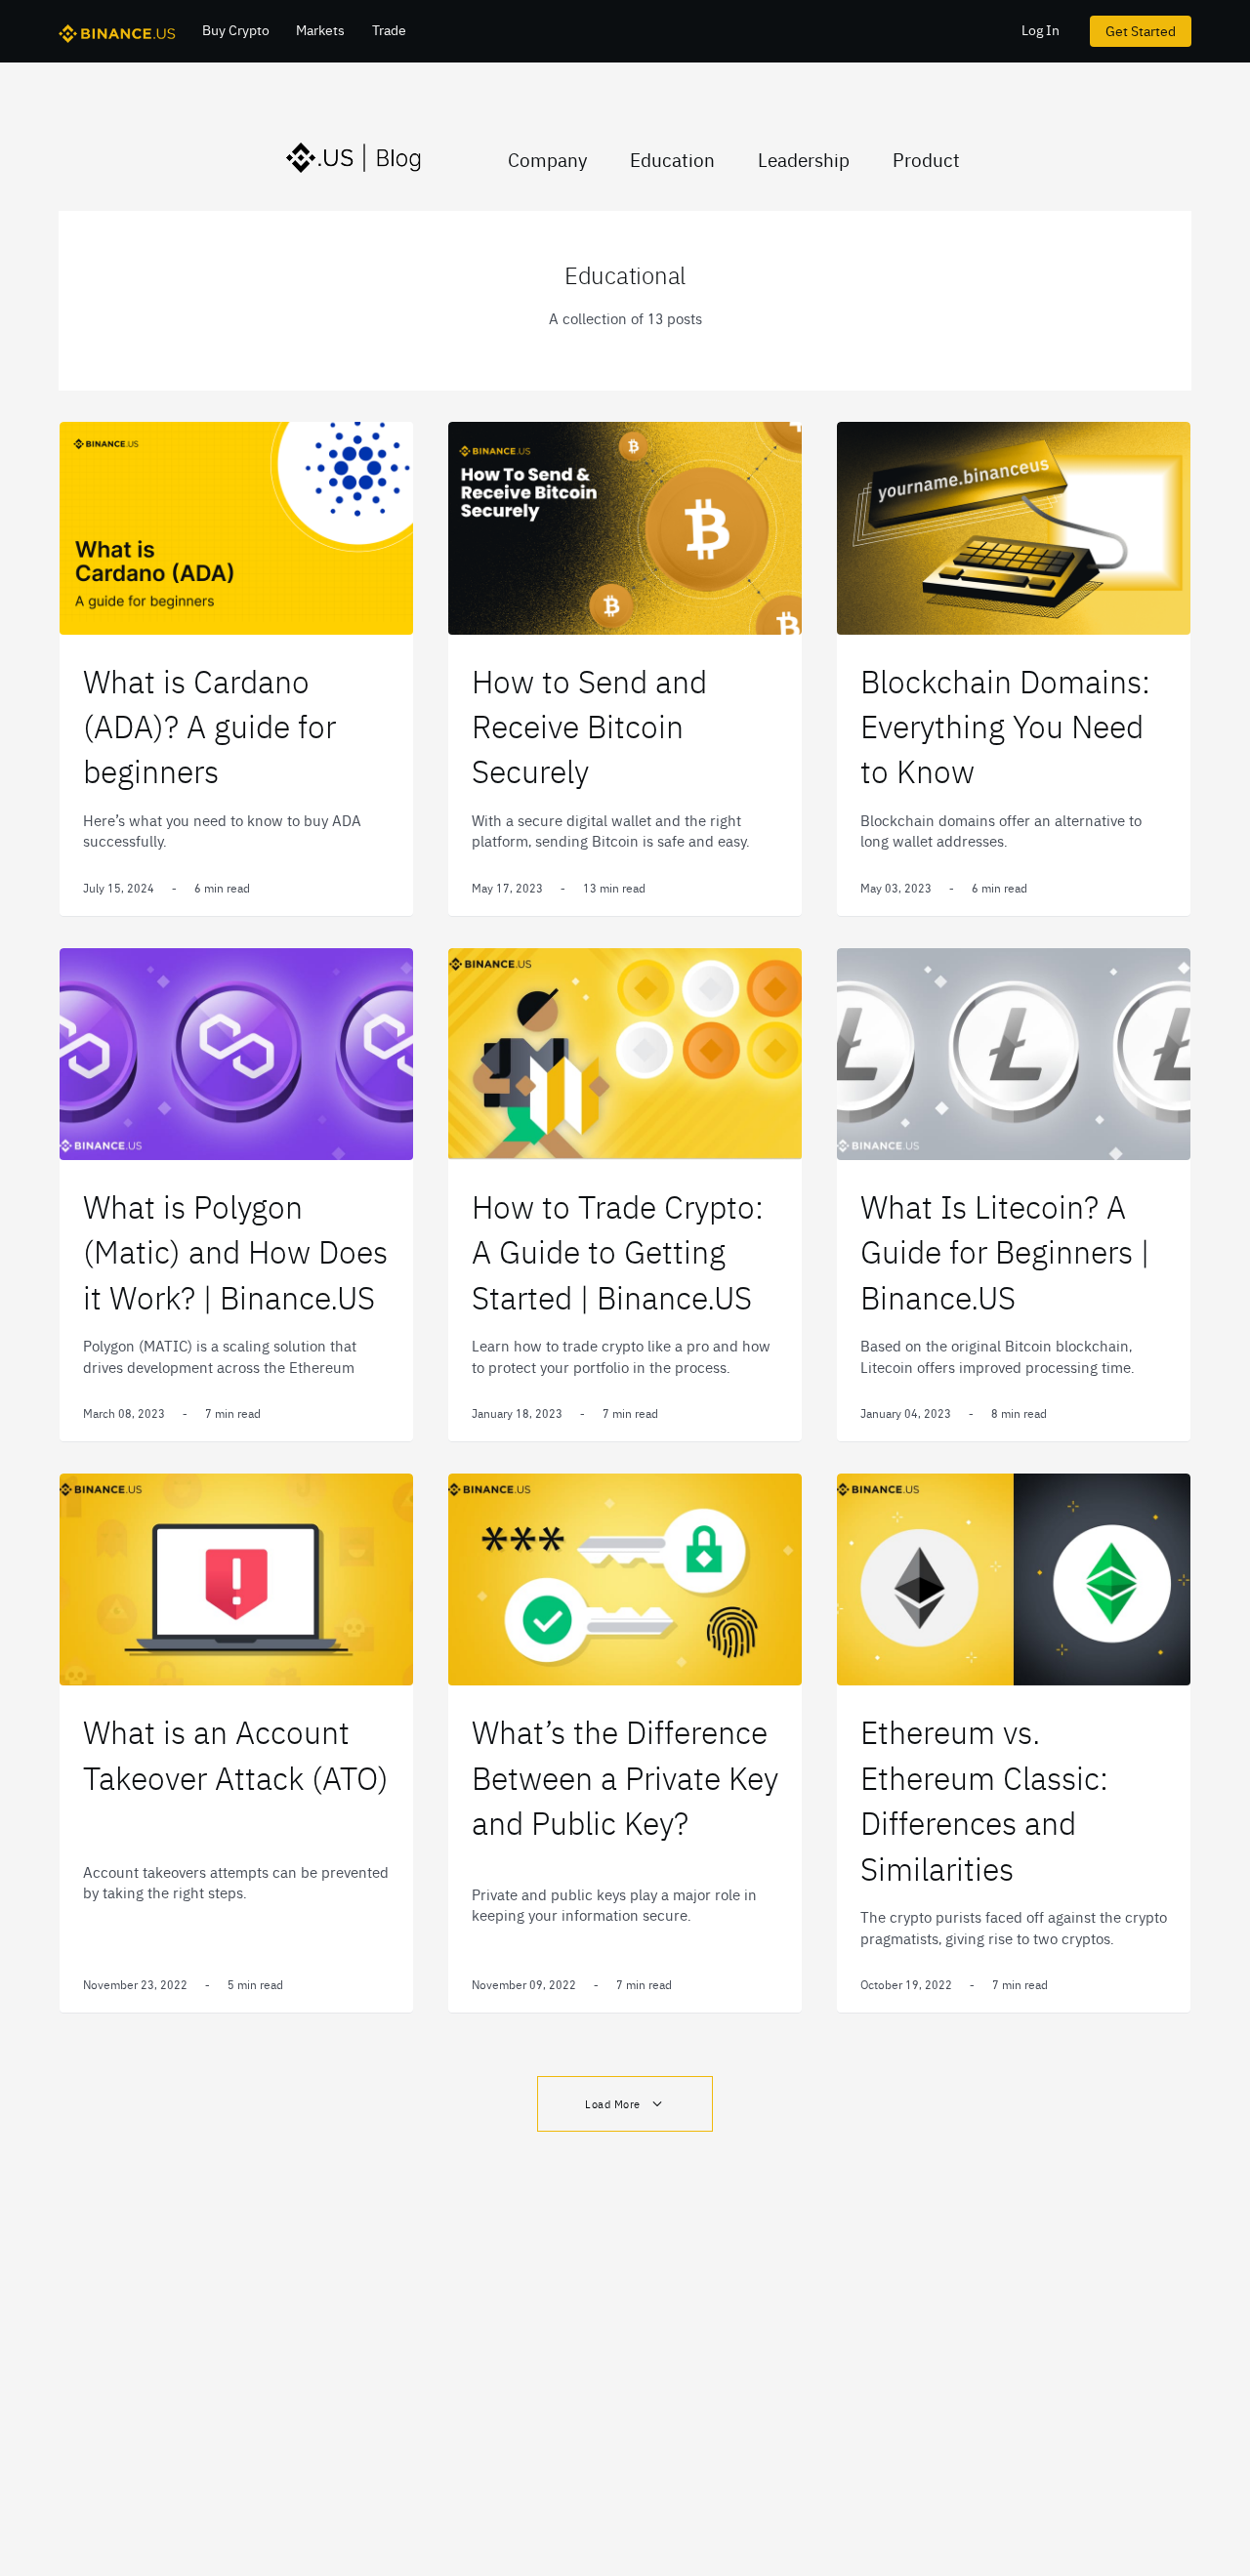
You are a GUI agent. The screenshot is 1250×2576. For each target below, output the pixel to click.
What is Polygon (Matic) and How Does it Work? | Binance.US (235, 1251)
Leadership (804, 159)
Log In (1041, 29)
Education (672, 159)
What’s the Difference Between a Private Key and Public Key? (625, 1776)
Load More (613, 2104)
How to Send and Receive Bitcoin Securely (589, 726)
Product (926, 159)
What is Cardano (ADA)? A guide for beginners (209, 726)
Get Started (1141, 30)
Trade (389, 29)
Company (547, 159)
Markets (320, 29)
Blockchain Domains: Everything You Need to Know (1005, 726)
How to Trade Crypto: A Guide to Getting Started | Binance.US (618, 1251)
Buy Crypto (236, 29)
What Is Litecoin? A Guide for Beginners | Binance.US (1005, 1251)
